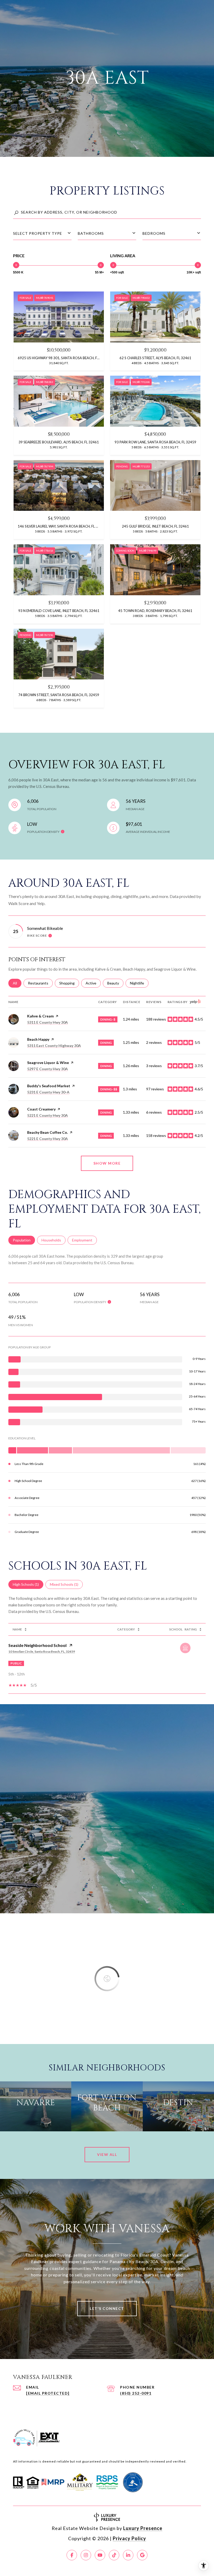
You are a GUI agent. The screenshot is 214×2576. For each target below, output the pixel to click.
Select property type (38, 233)
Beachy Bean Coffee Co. (47, 1132)
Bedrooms (154, 233)
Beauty (115, 983)
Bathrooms (91, 233)
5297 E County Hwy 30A (47, 1069)
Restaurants (40, 983)
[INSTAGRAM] (86, 2555)
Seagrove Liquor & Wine (48, 1063)
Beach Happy (38, 1039)
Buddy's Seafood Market (49, 1086)
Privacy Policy (129, 2538)
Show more (107, 1163)
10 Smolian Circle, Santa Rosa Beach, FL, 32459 (42, 1651)
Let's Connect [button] (107, 2308)
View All (107, 2154)
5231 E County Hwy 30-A (48, 1092)
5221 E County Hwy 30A (47, 1115)
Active (93, 983)
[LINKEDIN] (128, 2555)
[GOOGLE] (142, 2555)
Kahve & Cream (40, 1016)
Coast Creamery (41, 1109)
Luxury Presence (143, 2528)
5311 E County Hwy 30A (47, 1022)
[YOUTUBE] (100, 2555)
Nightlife (139, 983)
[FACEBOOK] (72, 2555)
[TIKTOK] (114, 2555)
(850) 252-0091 (136, 2393)
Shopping (69, 983)
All (17, 983)
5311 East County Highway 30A (54, 1046)
